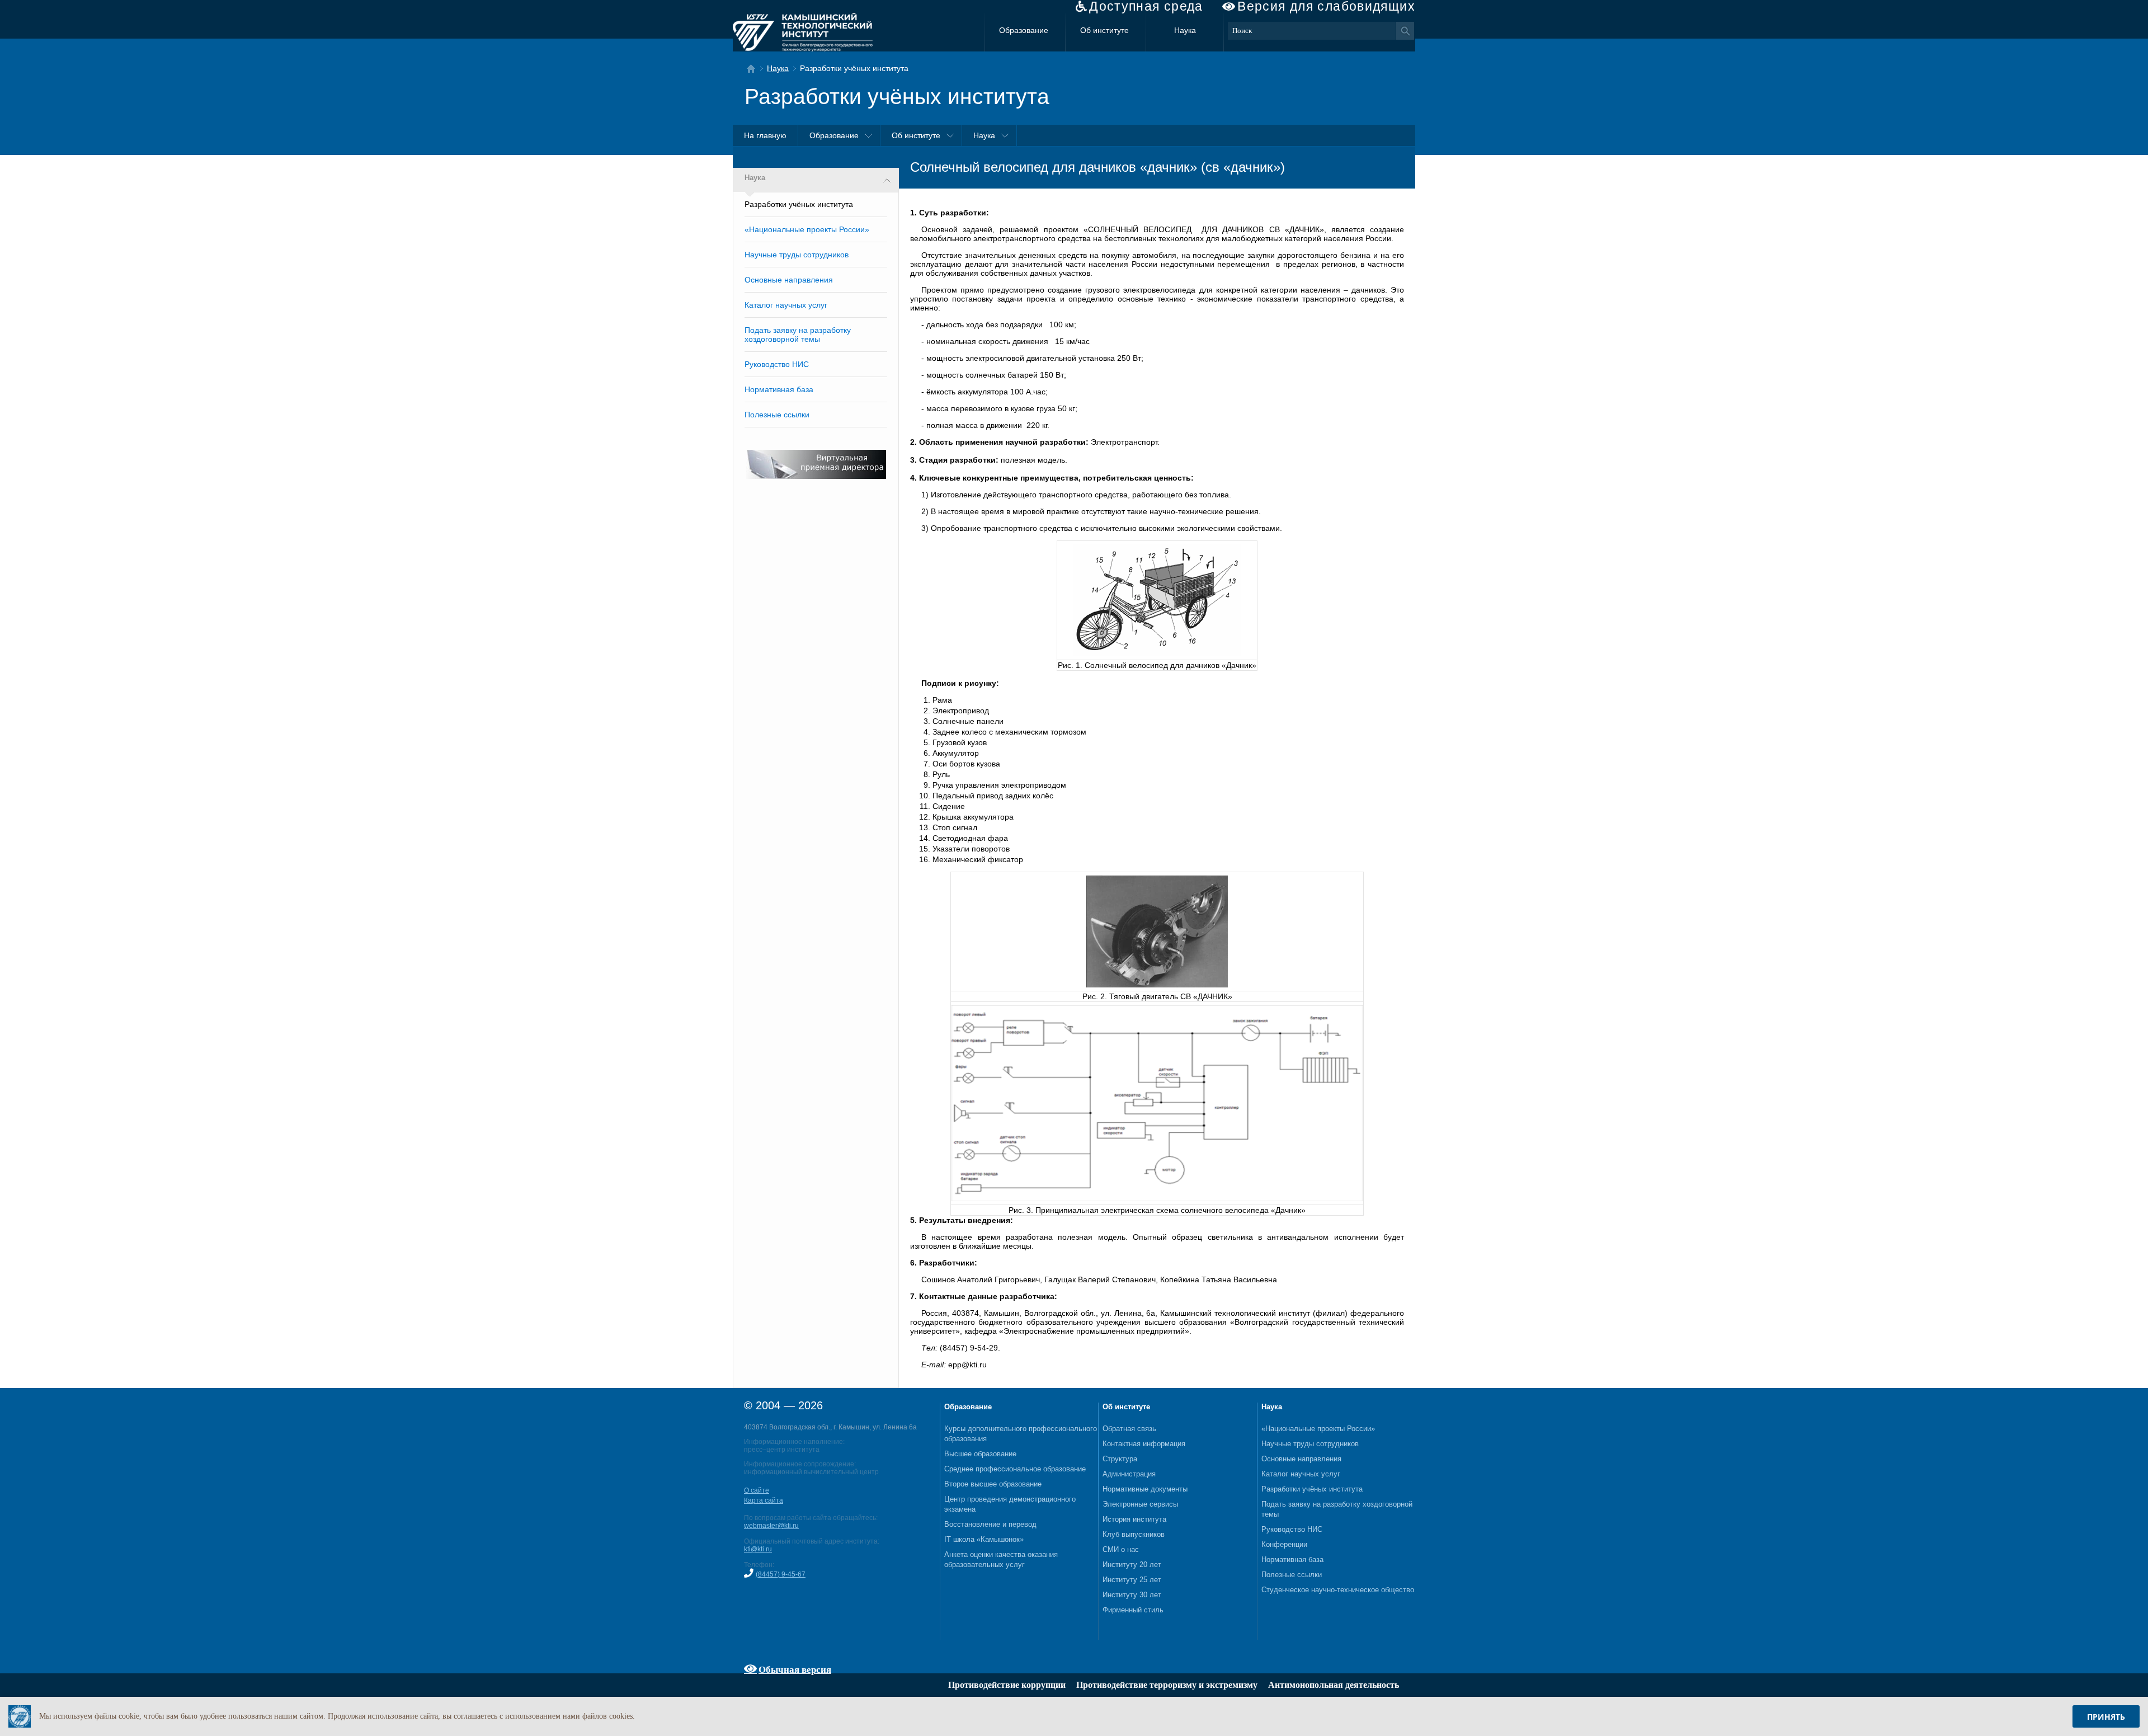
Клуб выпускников (1134, 1534)
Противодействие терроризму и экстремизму (1167, 1685)
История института (1134, 1519)
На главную (765, 135)
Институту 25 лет (1132, 1580)
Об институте (1104, 30)
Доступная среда (1146, 6)
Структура (1120, 1459)
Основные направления (789, 280)
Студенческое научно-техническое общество (1338, 1590)
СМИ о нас (1121, 1549)
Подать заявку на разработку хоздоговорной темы (798, 335)
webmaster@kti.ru (771, 1526)
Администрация (1129, 1474)
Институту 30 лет (1132, 1595)
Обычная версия (795, 1669)
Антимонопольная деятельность (1334, 1685)
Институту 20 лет (1132, 1565)
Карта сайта (764, 1500)
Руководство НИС (777, 364)
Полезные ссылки (777, 415)
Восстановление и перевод (990, 1524)
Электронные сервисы (1140, 1504)
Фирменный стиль (1133, 1610)
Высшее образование (980, 1454)
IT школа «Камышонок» (984, 1539)
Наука (1185, 30)
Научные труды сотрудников (797, 255)
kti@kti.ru (758, 1549)
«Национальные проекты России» (807, 229)
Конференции (1284, 1544)
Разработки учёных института (1312, 1489)
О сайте (757, 1490)
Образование (1024, 30)
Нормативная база (779, 389)
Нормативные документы (1145, 1489)
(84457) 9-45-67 (781, 1574)
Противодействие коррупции (1007, 1685)
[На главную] (754, 69)
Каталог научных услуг (786, 305)
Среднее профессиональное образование (1015, 1469)
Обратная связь (1129, 1429)
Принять (2106, 1717)
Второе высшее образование (993, 1484)
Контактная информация (1144, 1444)
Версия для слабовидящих (1326, 6)
